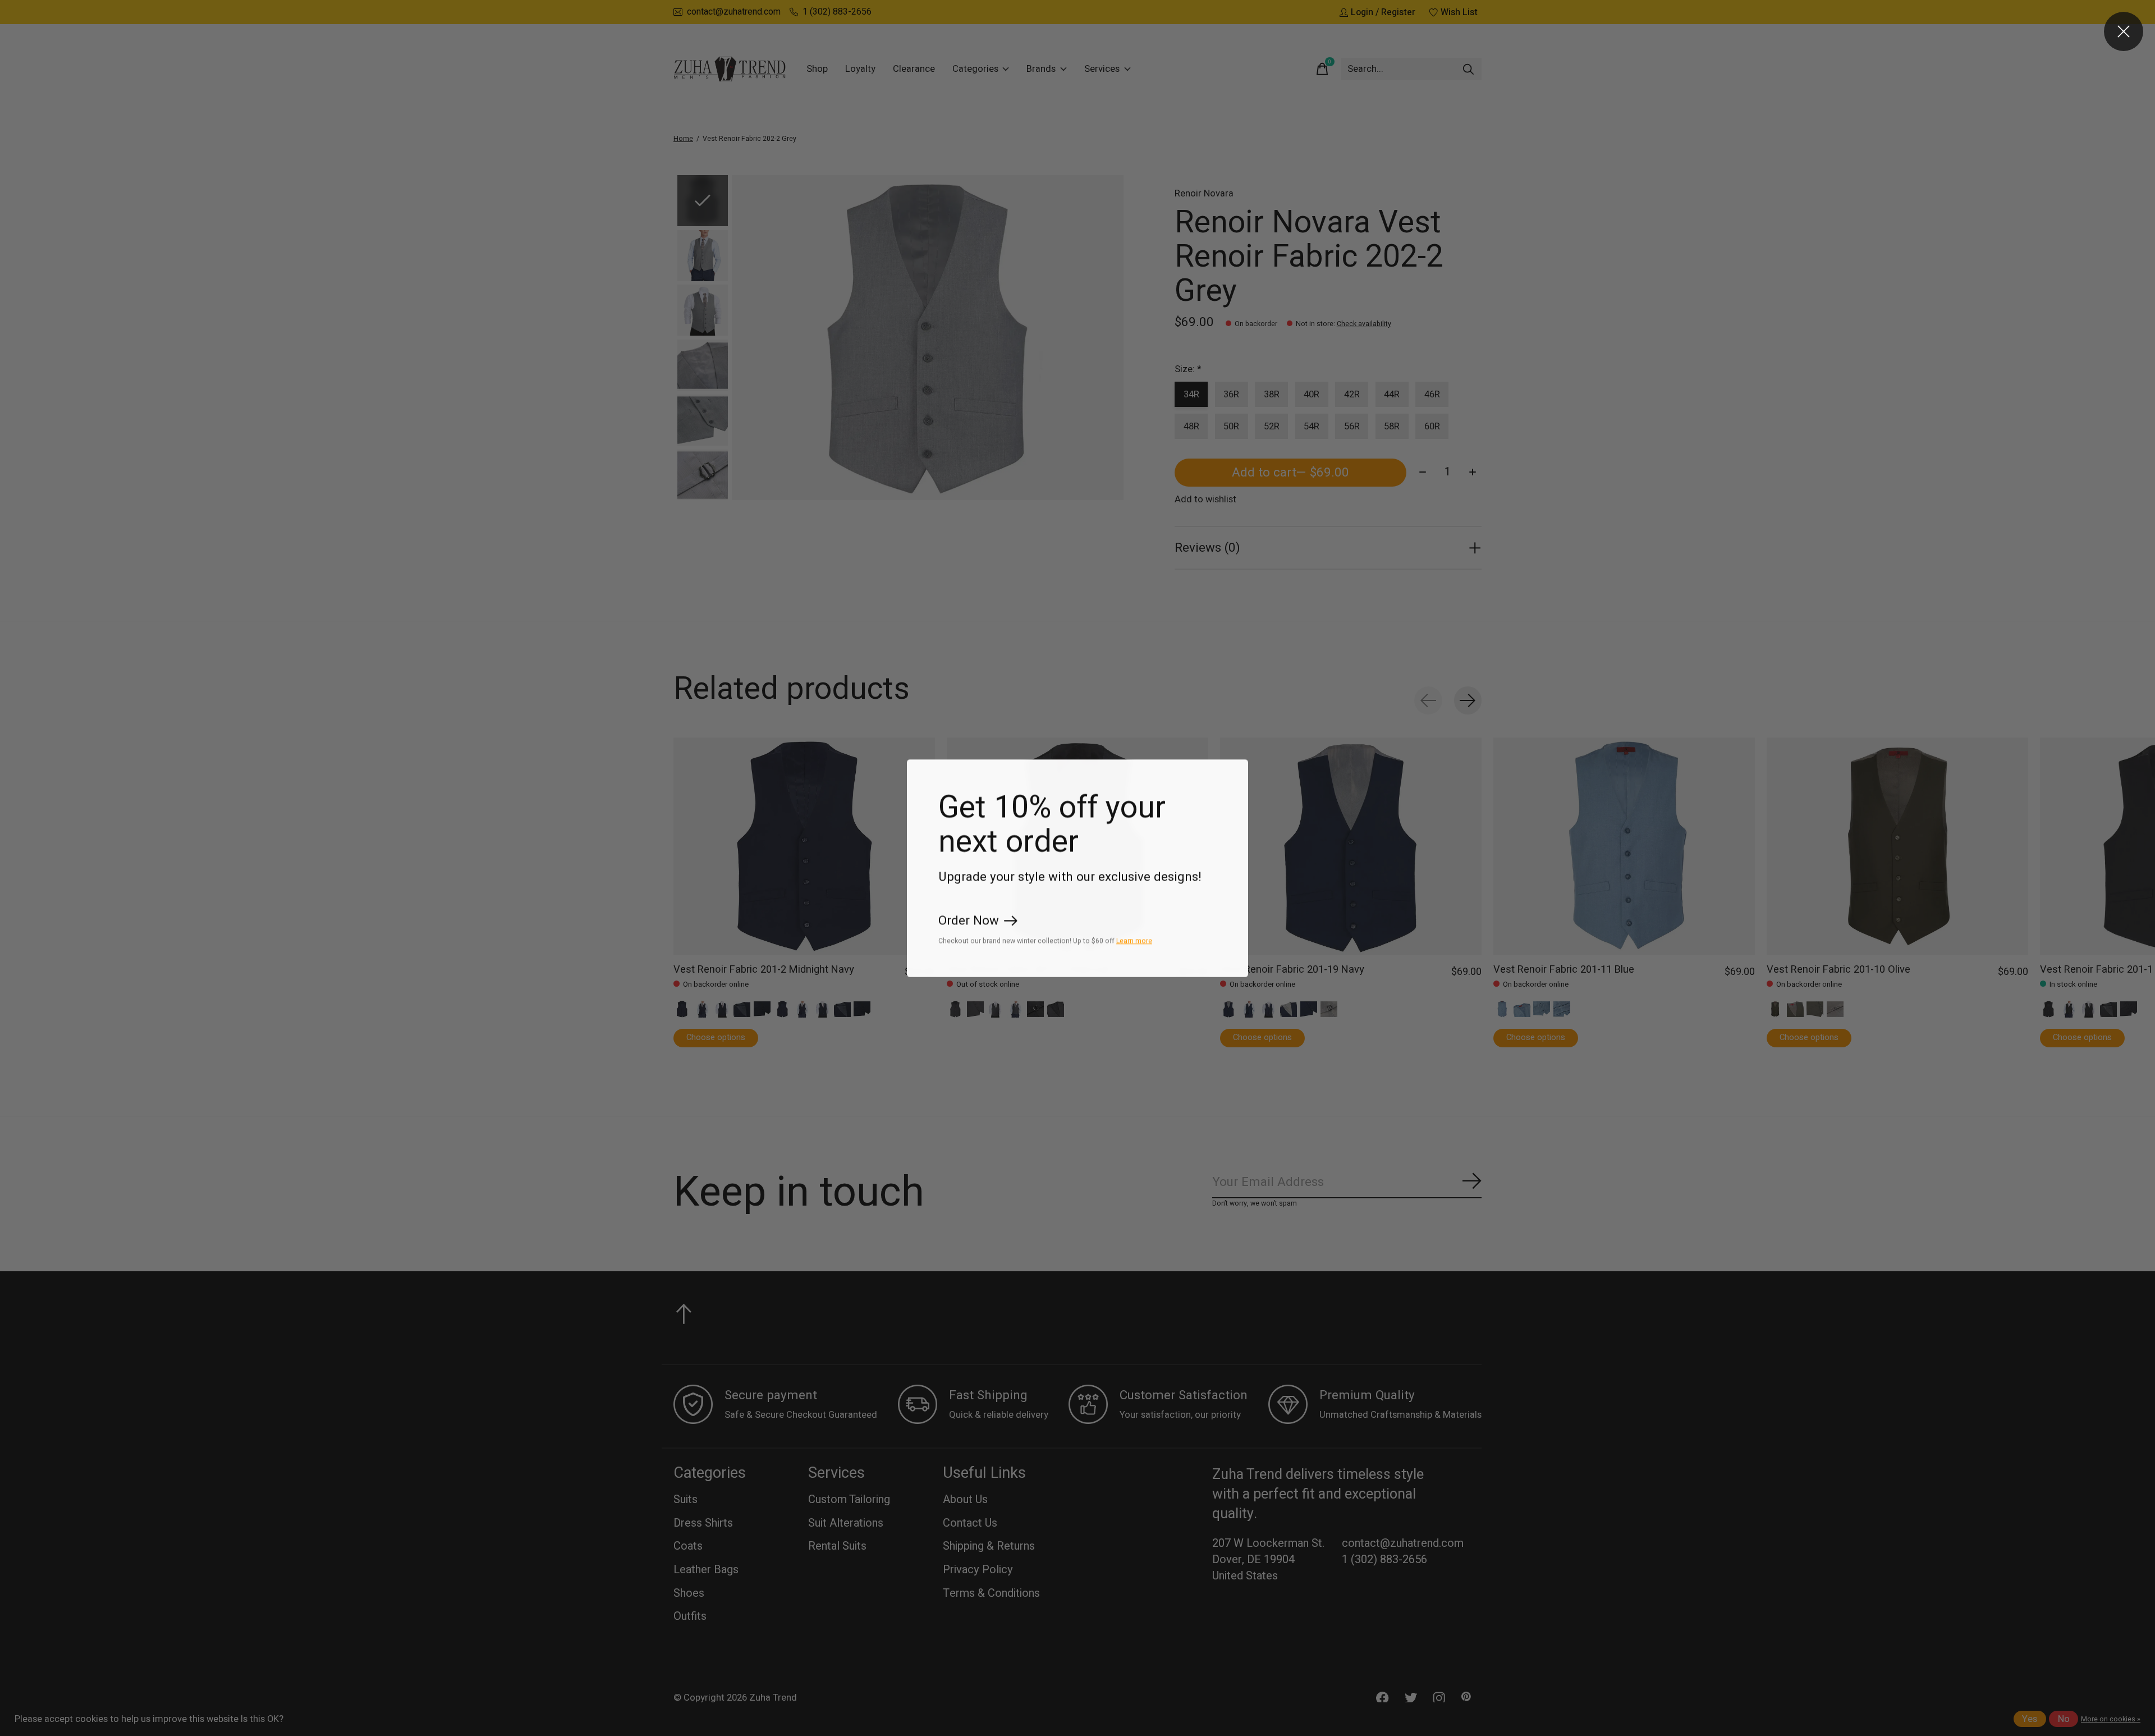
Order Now (969, 920)
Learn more (1134, 940)
